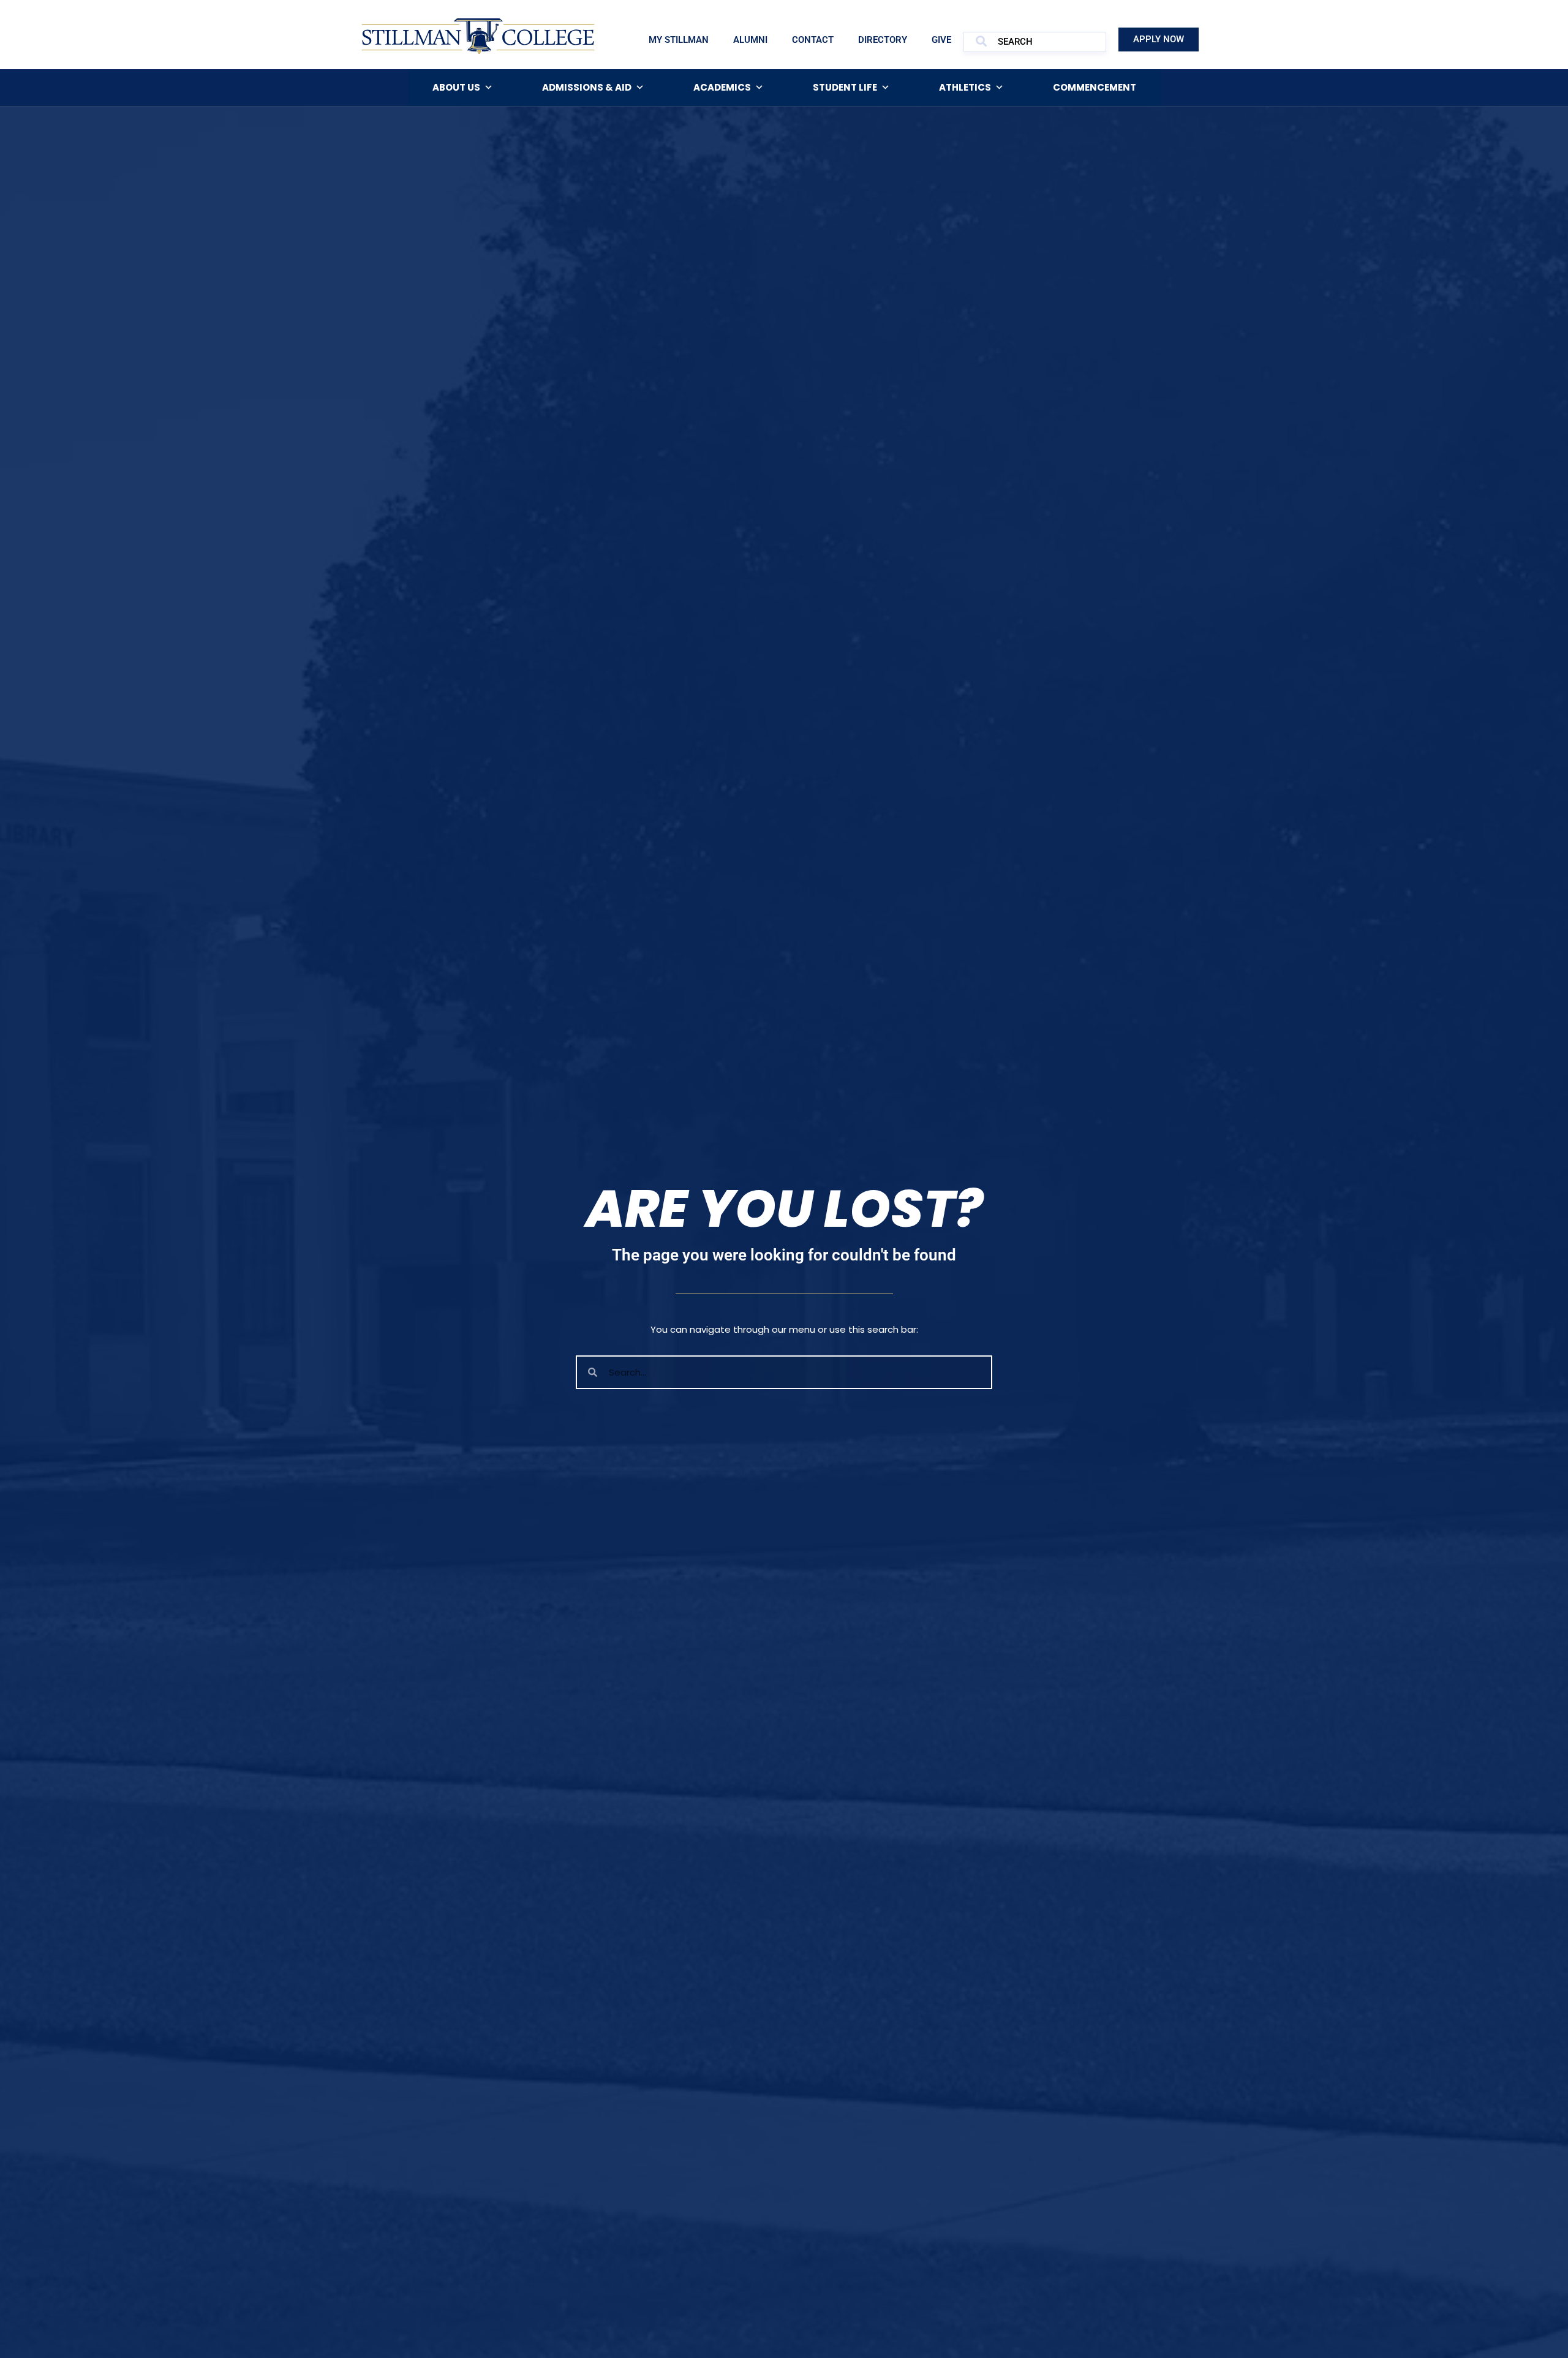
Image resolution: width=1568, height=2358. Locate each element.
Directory (883, 40)
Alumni (750, 40)
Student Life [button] (845, 87)
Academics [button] (722, 87)
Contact (813, 40)
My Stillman (679, 40)
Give (941, 40)
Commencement (1095, 87)
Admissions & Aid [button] (587, 87)
